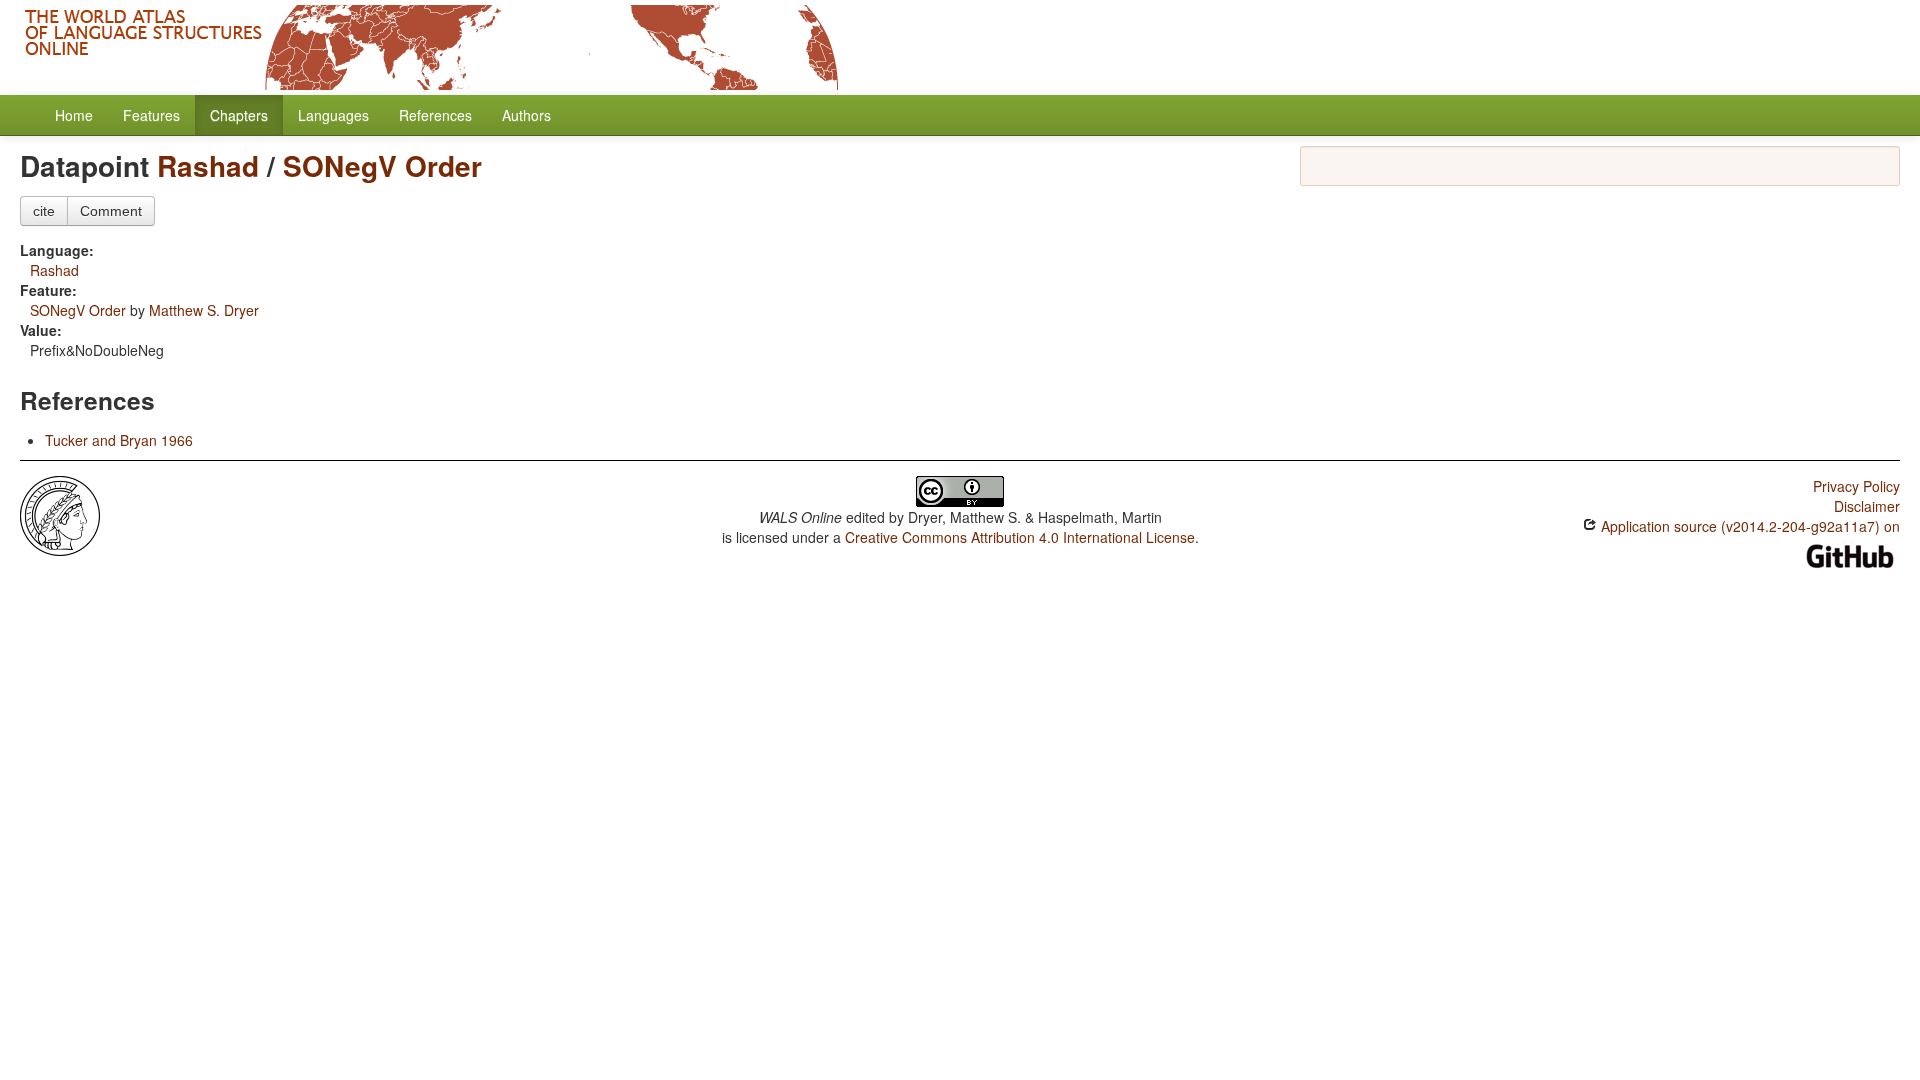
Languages (333, 115)
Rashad (208, 165)
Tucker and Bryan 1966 (119, 440)
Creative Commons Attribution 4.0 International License (1020, 537)
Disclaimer (1867, 506)
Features (151, 115)
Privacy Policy (1856, 486)
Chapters (239, 115)
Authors (526, 115)
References (435, 115)
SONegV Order (382, 165)
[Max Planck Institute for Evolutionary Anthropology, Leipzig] (60, 514)
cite (44, 211)
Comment (111, 211)
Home (74, 115)
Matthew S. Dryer (204, 310)
